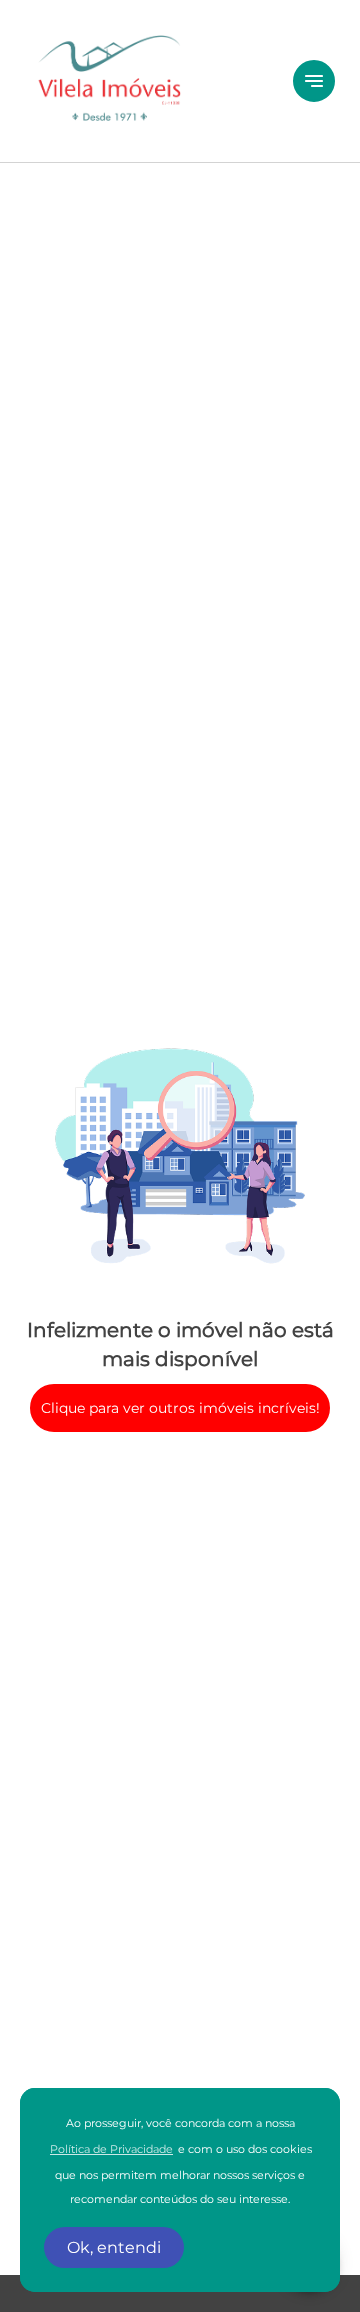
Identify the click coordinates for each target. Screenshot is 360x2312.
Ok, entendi (114, 2247)
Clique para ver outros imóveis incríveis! (180, 1408)
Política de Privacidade (111, 2149)
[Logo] (147, 81)
